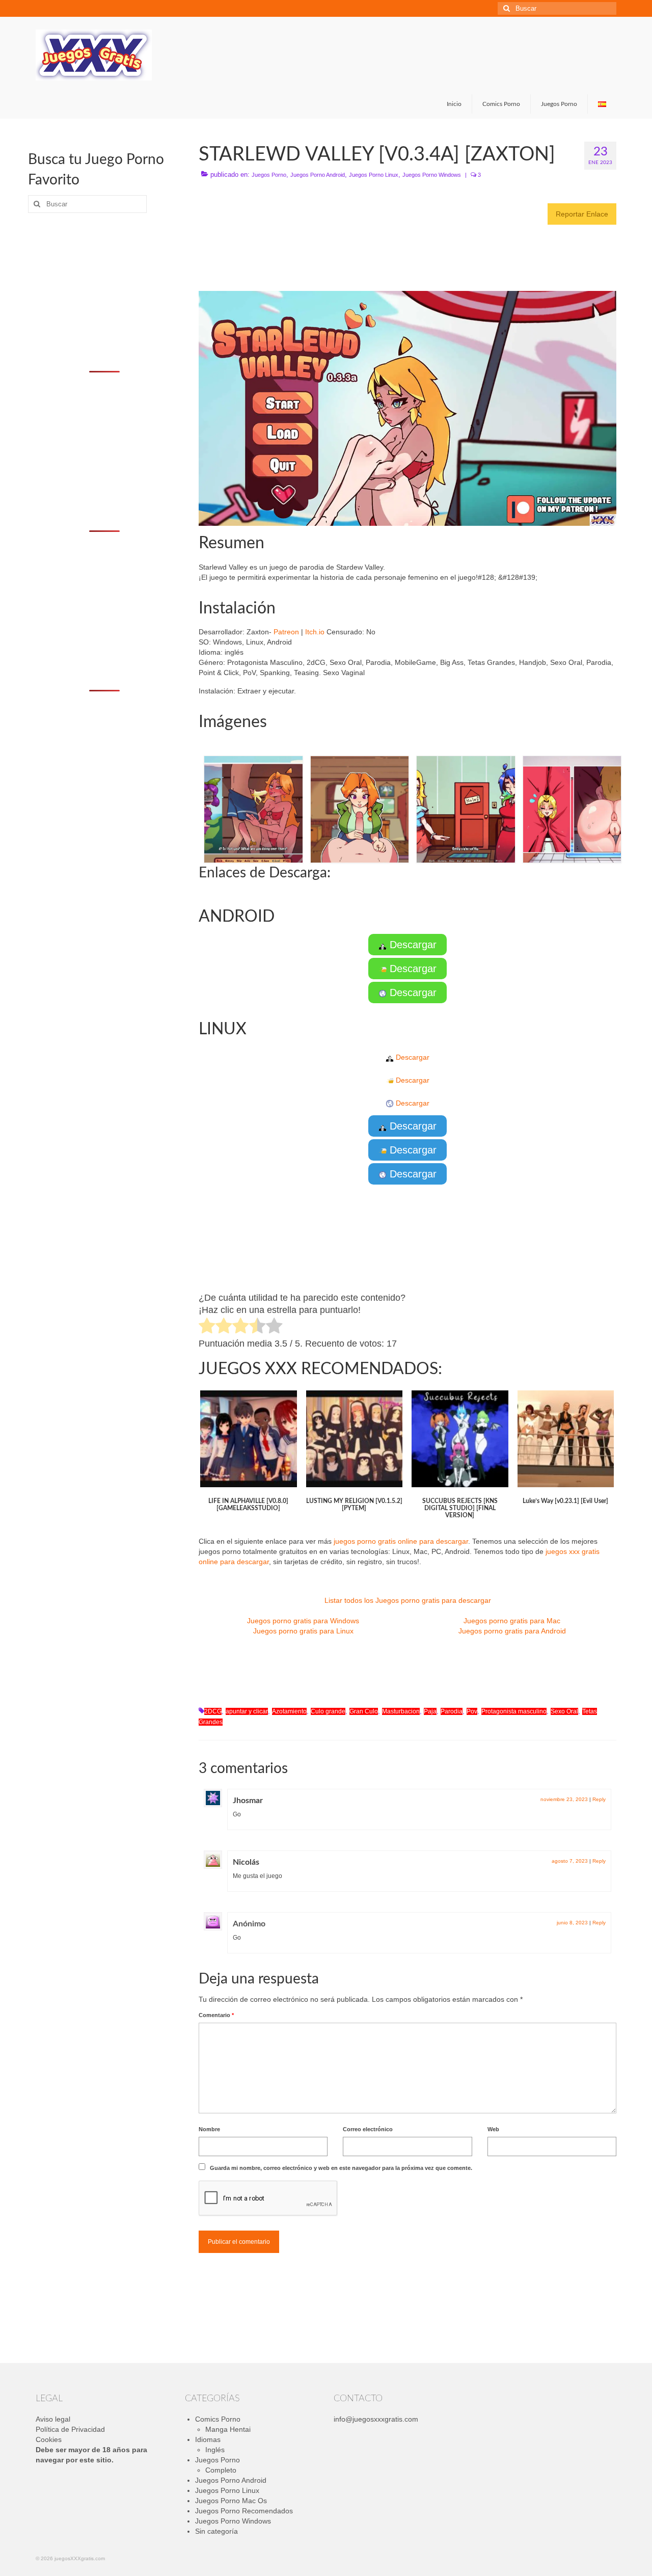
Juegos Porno (269, 175)
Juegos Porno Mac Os (231, 2501)
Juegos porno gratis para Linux (303, 1631)
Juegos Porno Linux (374, 175)
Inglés (215, 2450)
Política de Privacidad (70, 2429)
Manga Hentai (228, 2429)
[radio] (207, 1327)
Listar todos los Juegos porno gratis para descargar (408, 1600)
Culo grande (328, 1711)
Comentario (216, 2015)
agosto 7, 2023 (570, 1861)
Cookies (49, 2439)
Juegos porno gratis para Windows (303, 1621)
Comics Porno (218, 2419)
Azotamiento (289, 1711)
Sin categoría (216, 2531)
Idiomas (208, 2439)
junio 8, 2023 (572, 1923)
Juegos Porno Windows (432, 175)
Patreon (286, 632)
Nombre (209, 2129)
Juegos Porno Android (318, 175)
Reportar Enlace (582, 214)
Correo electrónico (368, 2129)
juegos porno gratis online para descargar (401, 1541)
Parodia (452, 1711)
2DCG (213, 1711)
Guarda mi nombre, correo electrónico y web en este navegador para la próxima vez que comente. (341, 2168)
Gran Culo (364, 1711)
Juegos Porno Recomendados (244, 2511)
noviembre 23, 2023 (564, 1799)
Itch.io (315, 632)
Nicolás (246, 1862)
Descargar (412, 945)
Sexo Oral (564, 1711)
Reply (599, 1799)
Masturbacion (401, 1711)
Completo (221, 2470)
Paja (430, 1711)
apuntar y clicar (247, 1711)
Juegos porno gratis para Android (512, 1631)
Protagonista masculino (514, 1711)
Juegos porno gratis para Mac (512, 1621)
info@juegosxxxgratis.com (376, 2419)
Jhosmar (248, 1801)
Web (493, 2129)
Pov (472, 1711)
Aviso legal (53, 2419)
